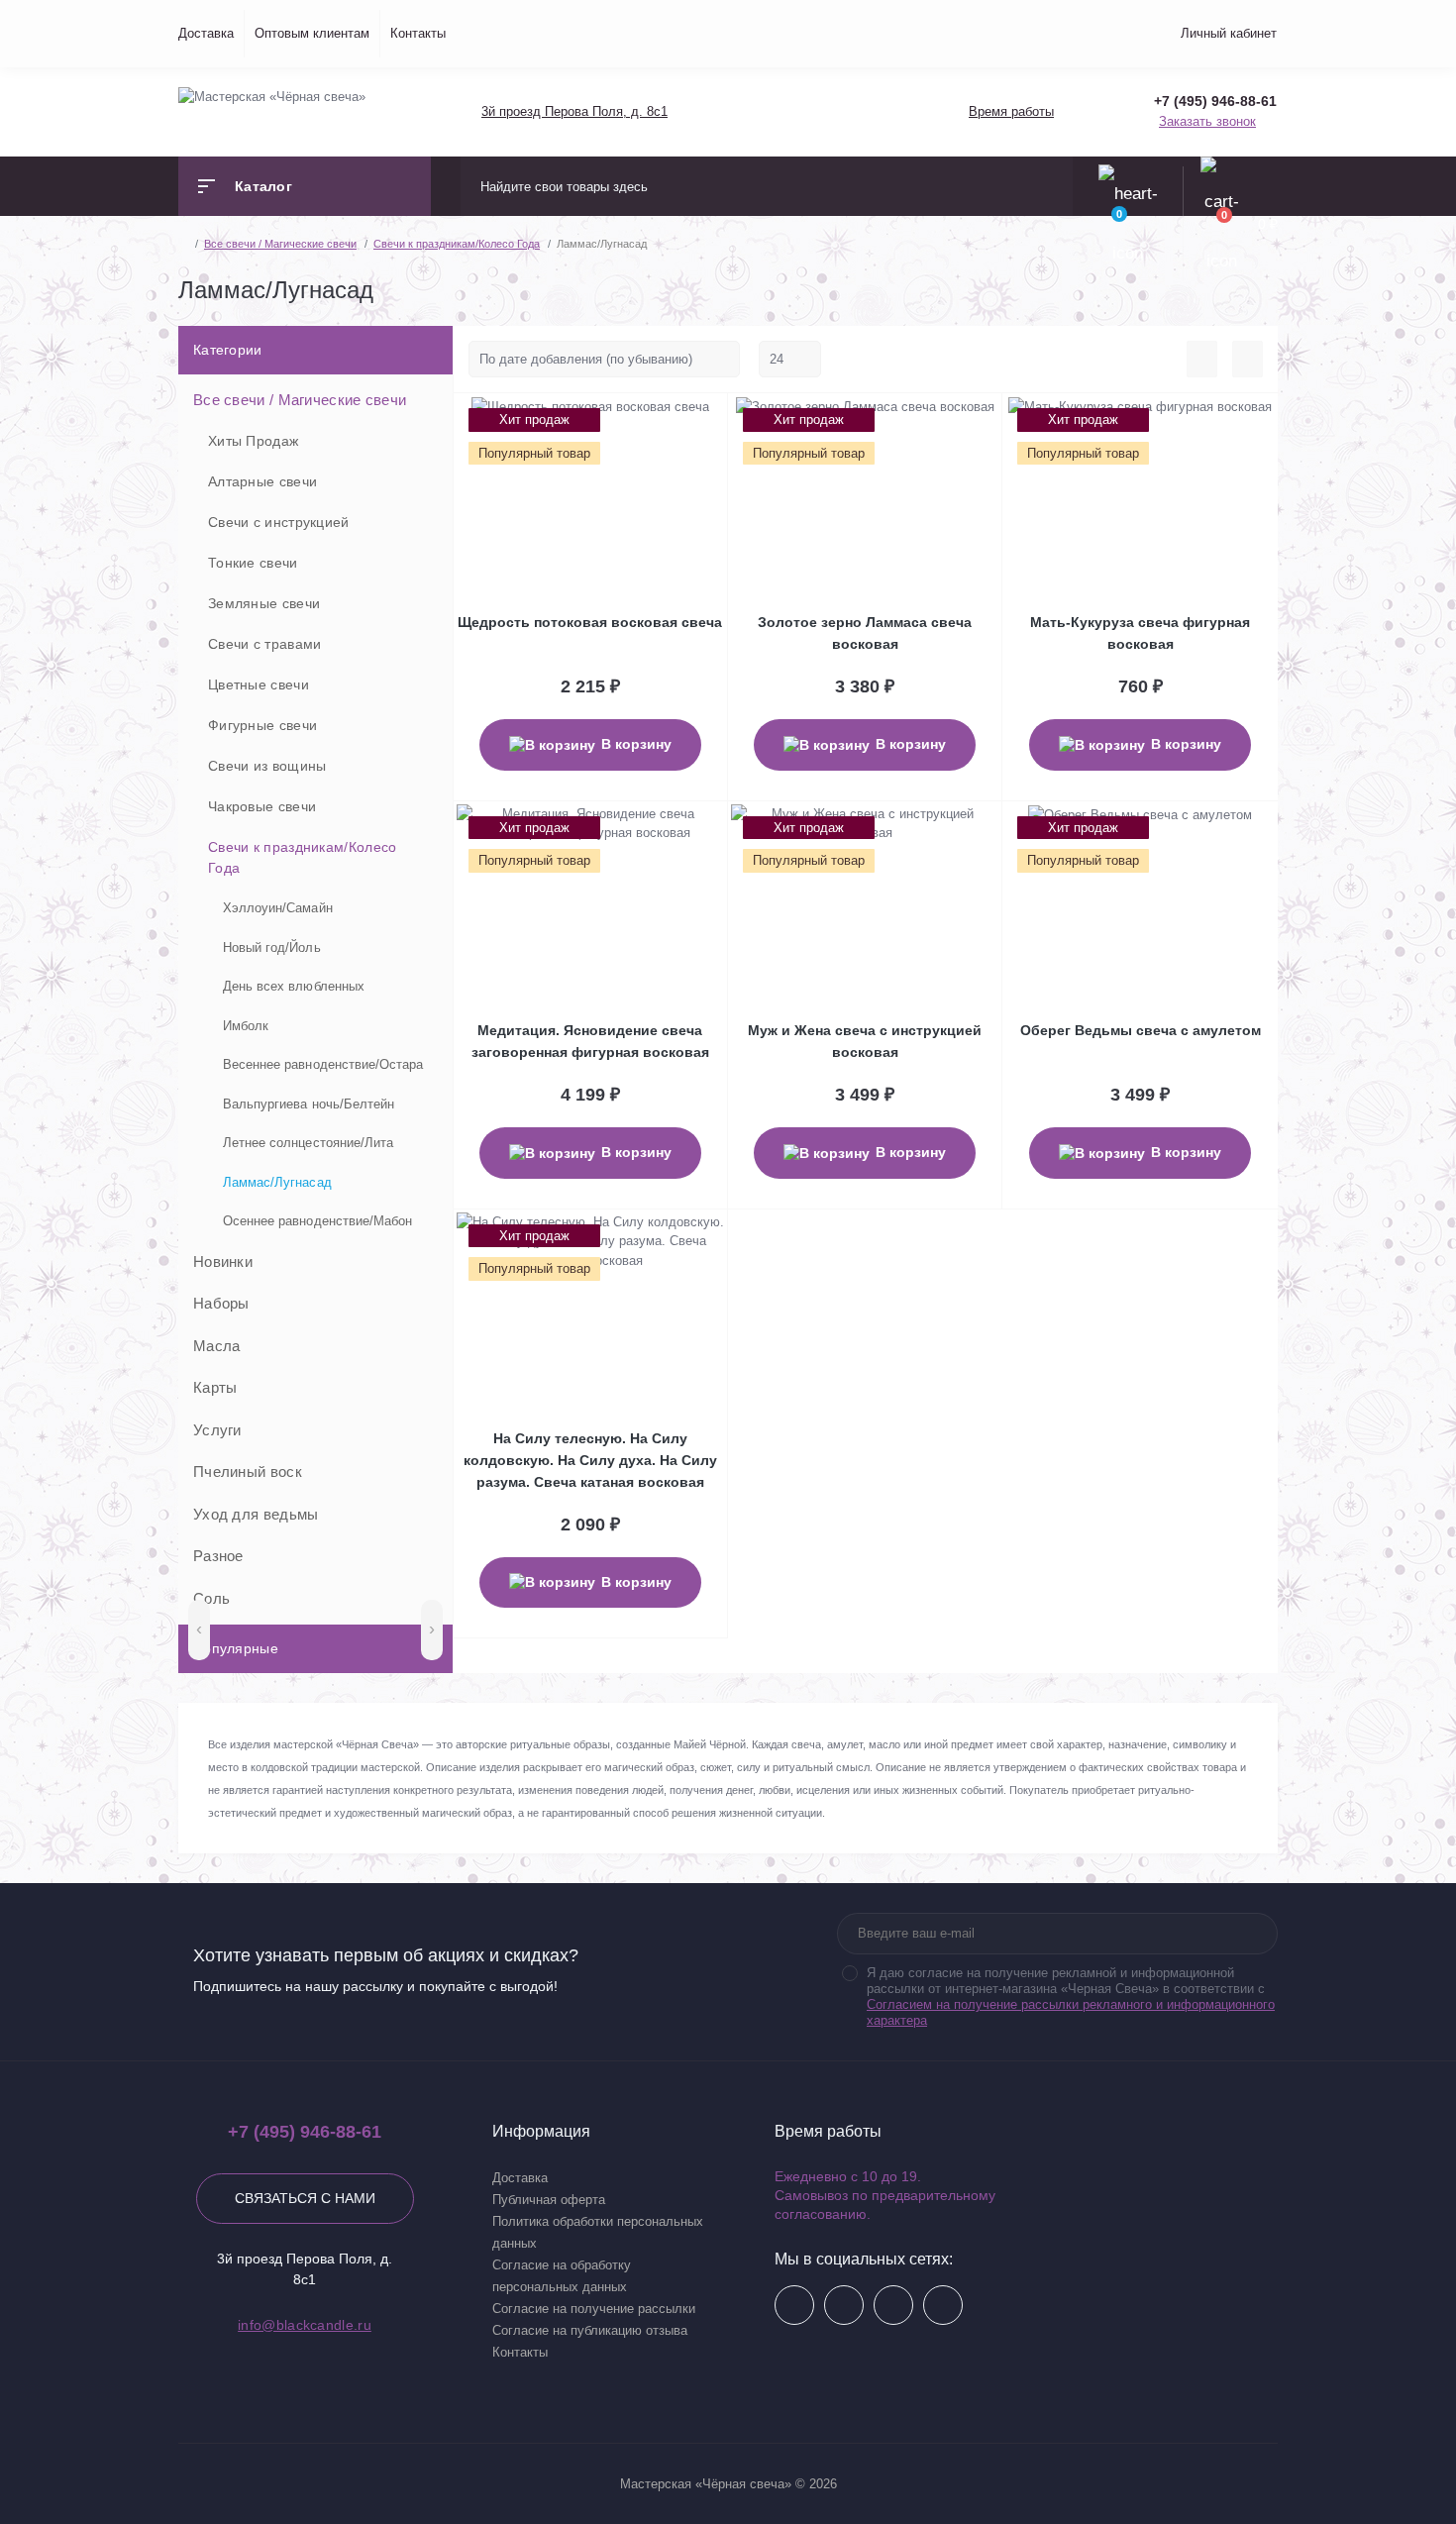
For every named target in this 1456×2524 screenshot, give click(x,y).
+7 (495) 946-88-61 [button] (305, 2132)
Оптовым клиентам (312, 33)
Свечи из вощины (267, 766)
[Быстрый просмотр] (704, 419)
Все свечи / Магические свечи (300, 400)
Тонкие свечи (253, 563)
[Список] (1202, 360)
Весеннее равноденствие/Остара (323, 1064)
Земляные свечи (264, 603)
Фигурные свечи (262, 725)
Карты (215, 1387)
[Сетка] (1248, 360)
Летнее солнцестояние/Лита (308, 1143)
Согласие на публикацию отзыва (590, 2330)
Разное (218, 1556)
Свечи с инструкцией (279, 522)
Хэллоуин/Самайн (278, 908)
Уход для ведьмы (256, 1514)
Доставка (206, 33)
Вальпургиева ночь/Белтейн (309, 1104)
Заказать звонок (1207, 121)
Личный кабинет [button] (1229, 33)
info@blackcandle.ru (305, 2325)
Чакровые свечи (262, 806)
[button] (573, 111)
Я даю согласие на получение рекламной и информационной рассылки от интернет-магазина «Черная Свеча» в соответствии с (1071, 1997)
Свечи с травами (265, 644)
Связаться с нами (305, 2198)
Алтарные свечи (262, 481)
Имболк (246, 1026)
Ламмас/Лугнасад (277, 1182)
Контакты (418, 33)
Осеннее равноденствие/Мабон (317, 1221)
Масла (217, 1346)
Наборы (221, 1303)
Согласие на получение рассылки (594, 2309)
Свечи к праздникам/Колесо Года (303, 857)
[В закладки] (724, 419)
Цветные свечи (259, 684)
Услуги (217, 1430)
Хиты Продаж (253, 441)
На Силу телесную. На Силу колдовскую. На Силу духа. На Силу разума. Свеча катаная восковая (590, 1460)
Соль (211, 1598)
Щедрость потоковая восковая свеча (590, 622)
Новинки (223, 1262)
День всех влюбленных (294, 986)
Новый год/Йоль (272, 947)
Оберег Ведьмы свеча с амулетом (1141, 1030)
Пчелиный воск (248, 1472)
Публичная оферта (549, 2200)
